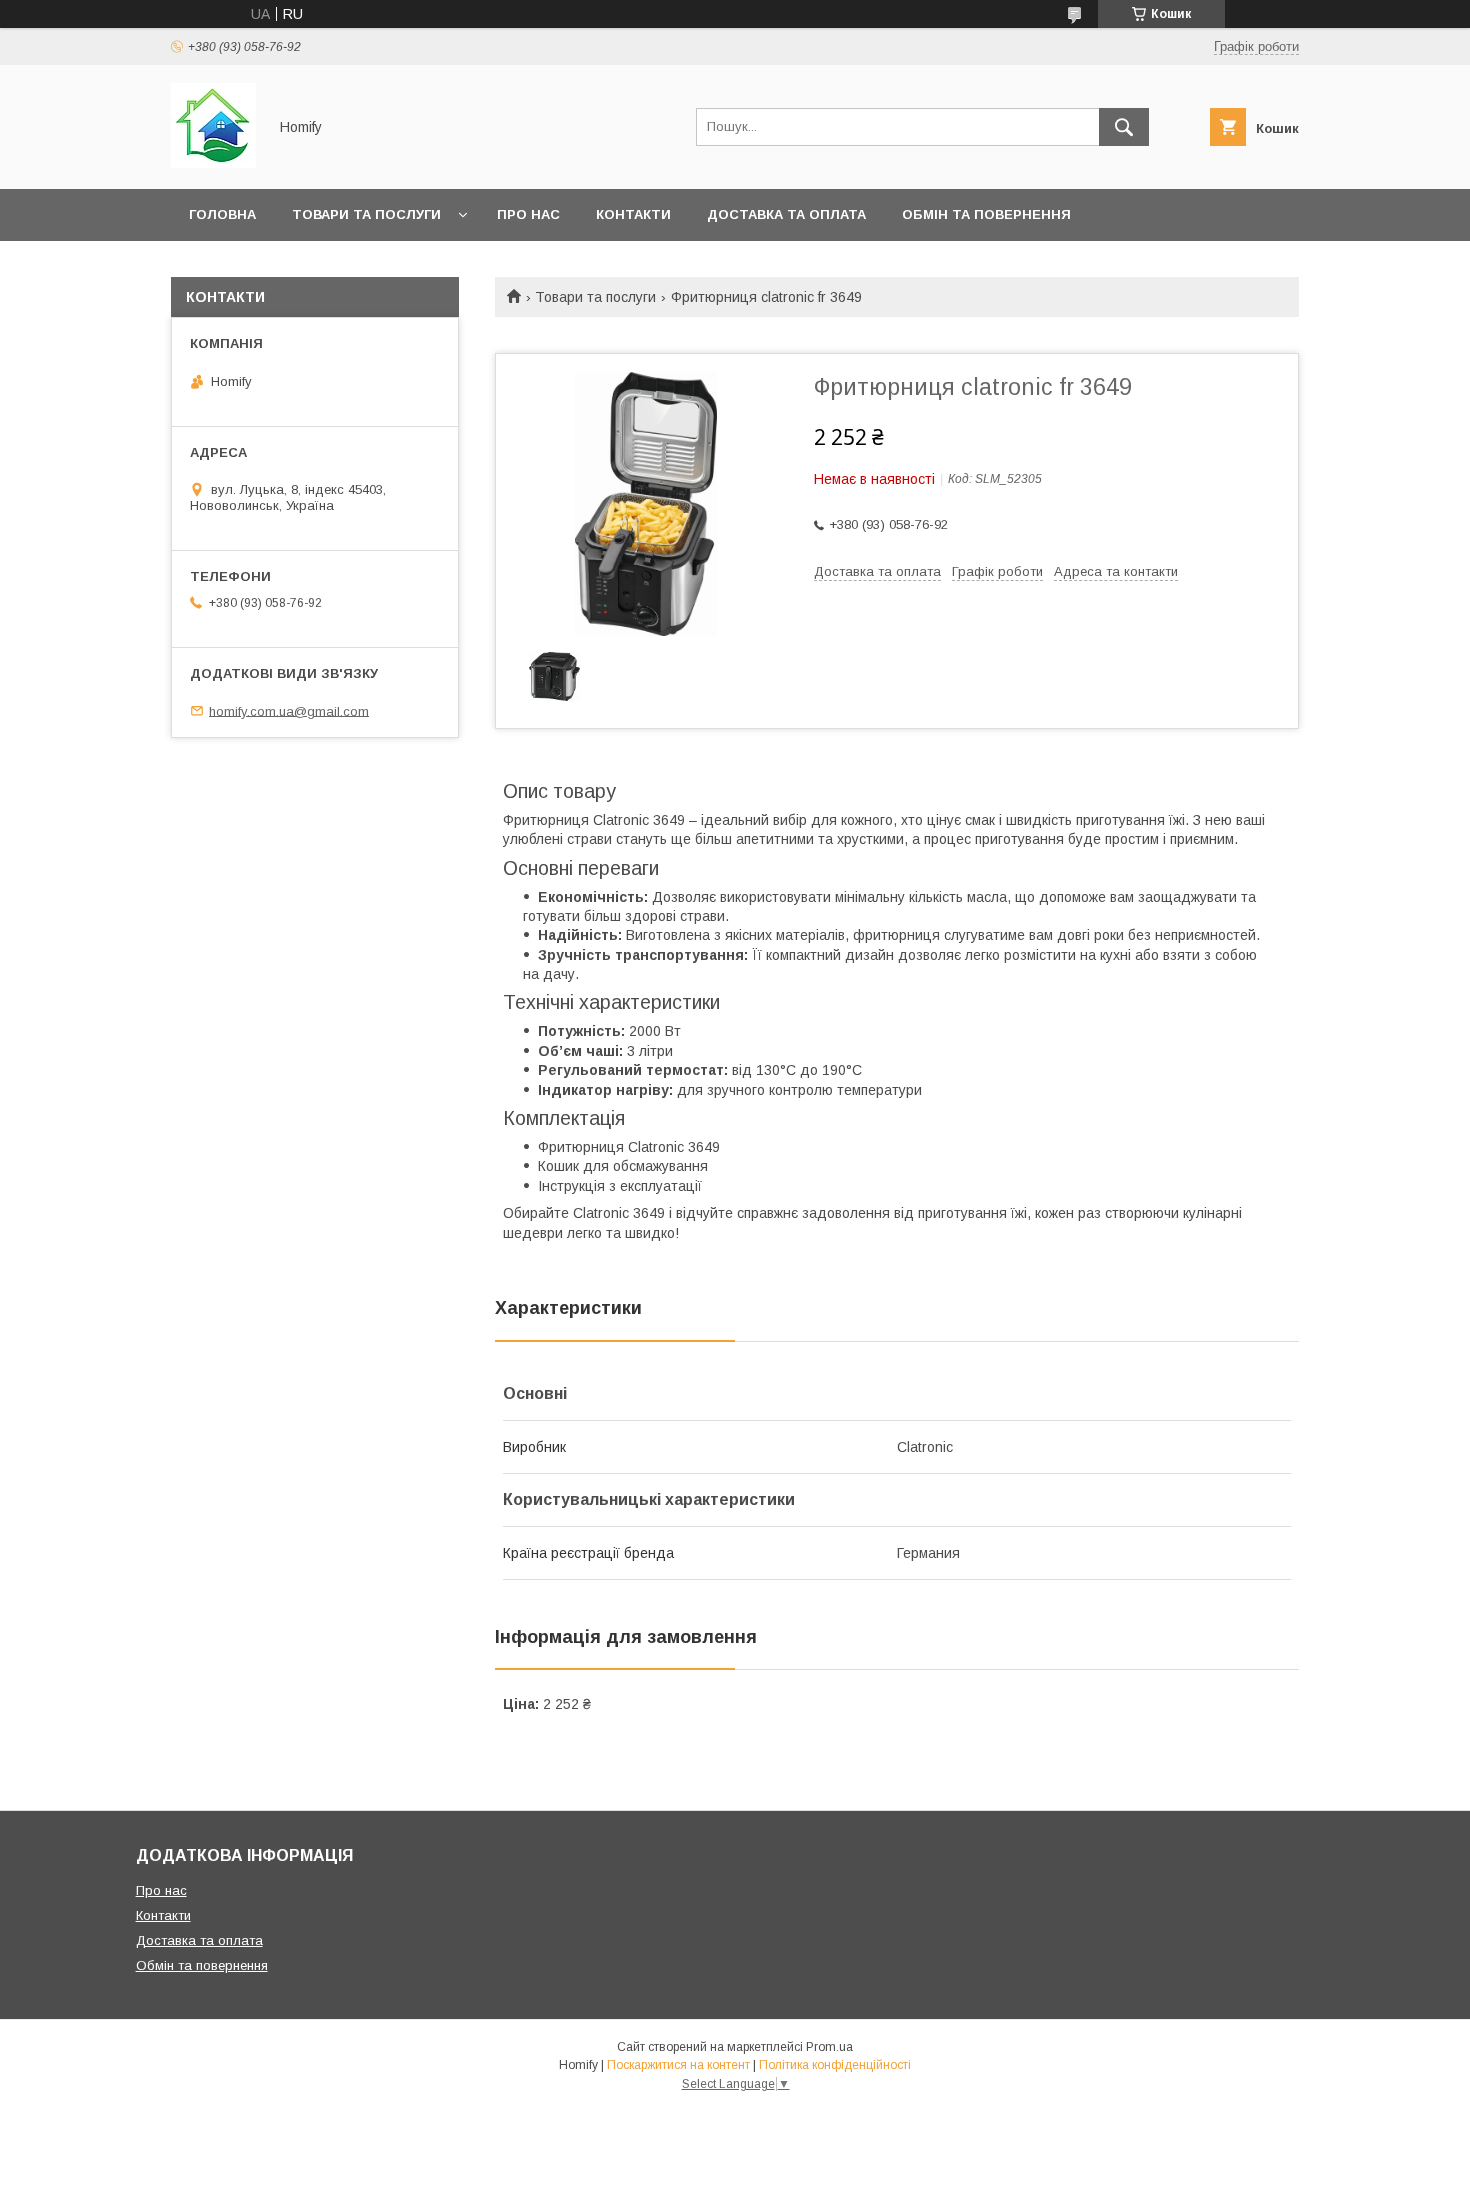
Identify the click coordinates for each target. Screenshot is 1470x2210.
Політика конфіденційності (835, 2065)
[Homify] (213, 163)
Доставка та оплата (786, 214)
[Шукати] (1124, 127)
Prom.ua (829, 2047)
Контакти (633, 214)
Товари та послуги (366, 214)
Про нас (528, 214)
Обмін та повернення (986, 214)
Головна (222, 214)
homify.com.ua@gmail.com (289, 710)
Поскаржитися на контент (678, 2065)
